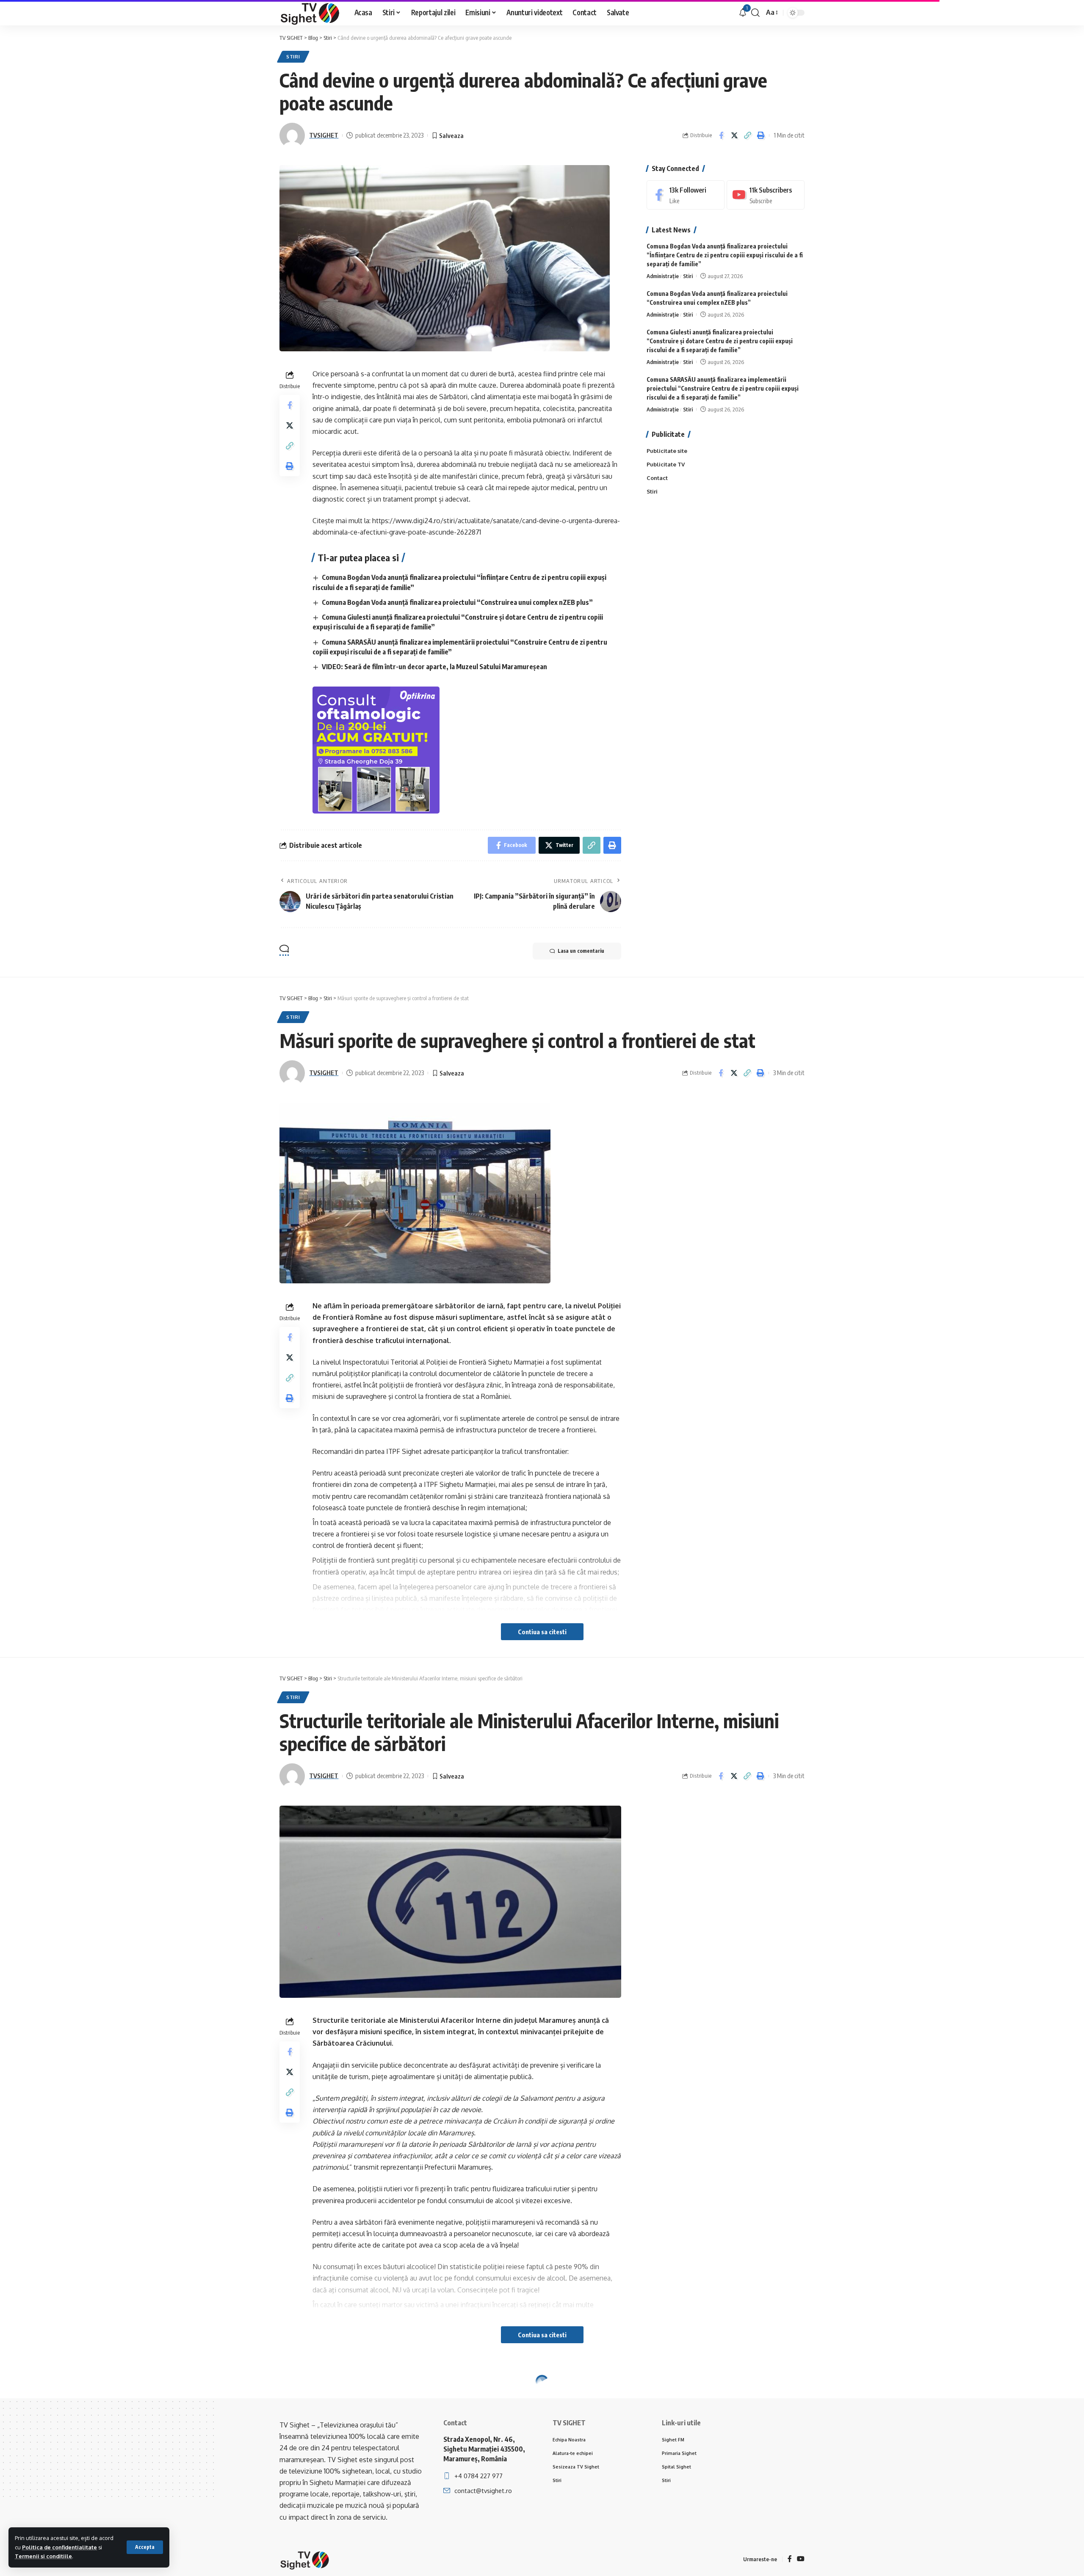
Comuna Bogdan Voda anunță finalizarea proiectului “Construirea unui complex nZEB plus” (457, 602)
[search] (755, 13)
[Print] (760, 135)
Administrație (663, 276)
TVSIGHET (324, 135)
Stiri (293, 57)
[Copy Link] (747, 135)
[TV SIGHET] (310, 13)
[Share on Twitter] (734, 135)
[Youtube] (766, 195)
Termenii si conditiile (43, 2556)
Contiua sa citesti (542, 1632)
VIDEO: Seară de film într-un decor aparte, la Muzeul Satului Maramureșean (434, 667)
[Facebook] (686, 195)
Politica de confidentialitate (59, 2547)
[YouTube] (801, 2559)
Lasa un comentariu (581, 951)
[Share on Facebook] (721, 135)
